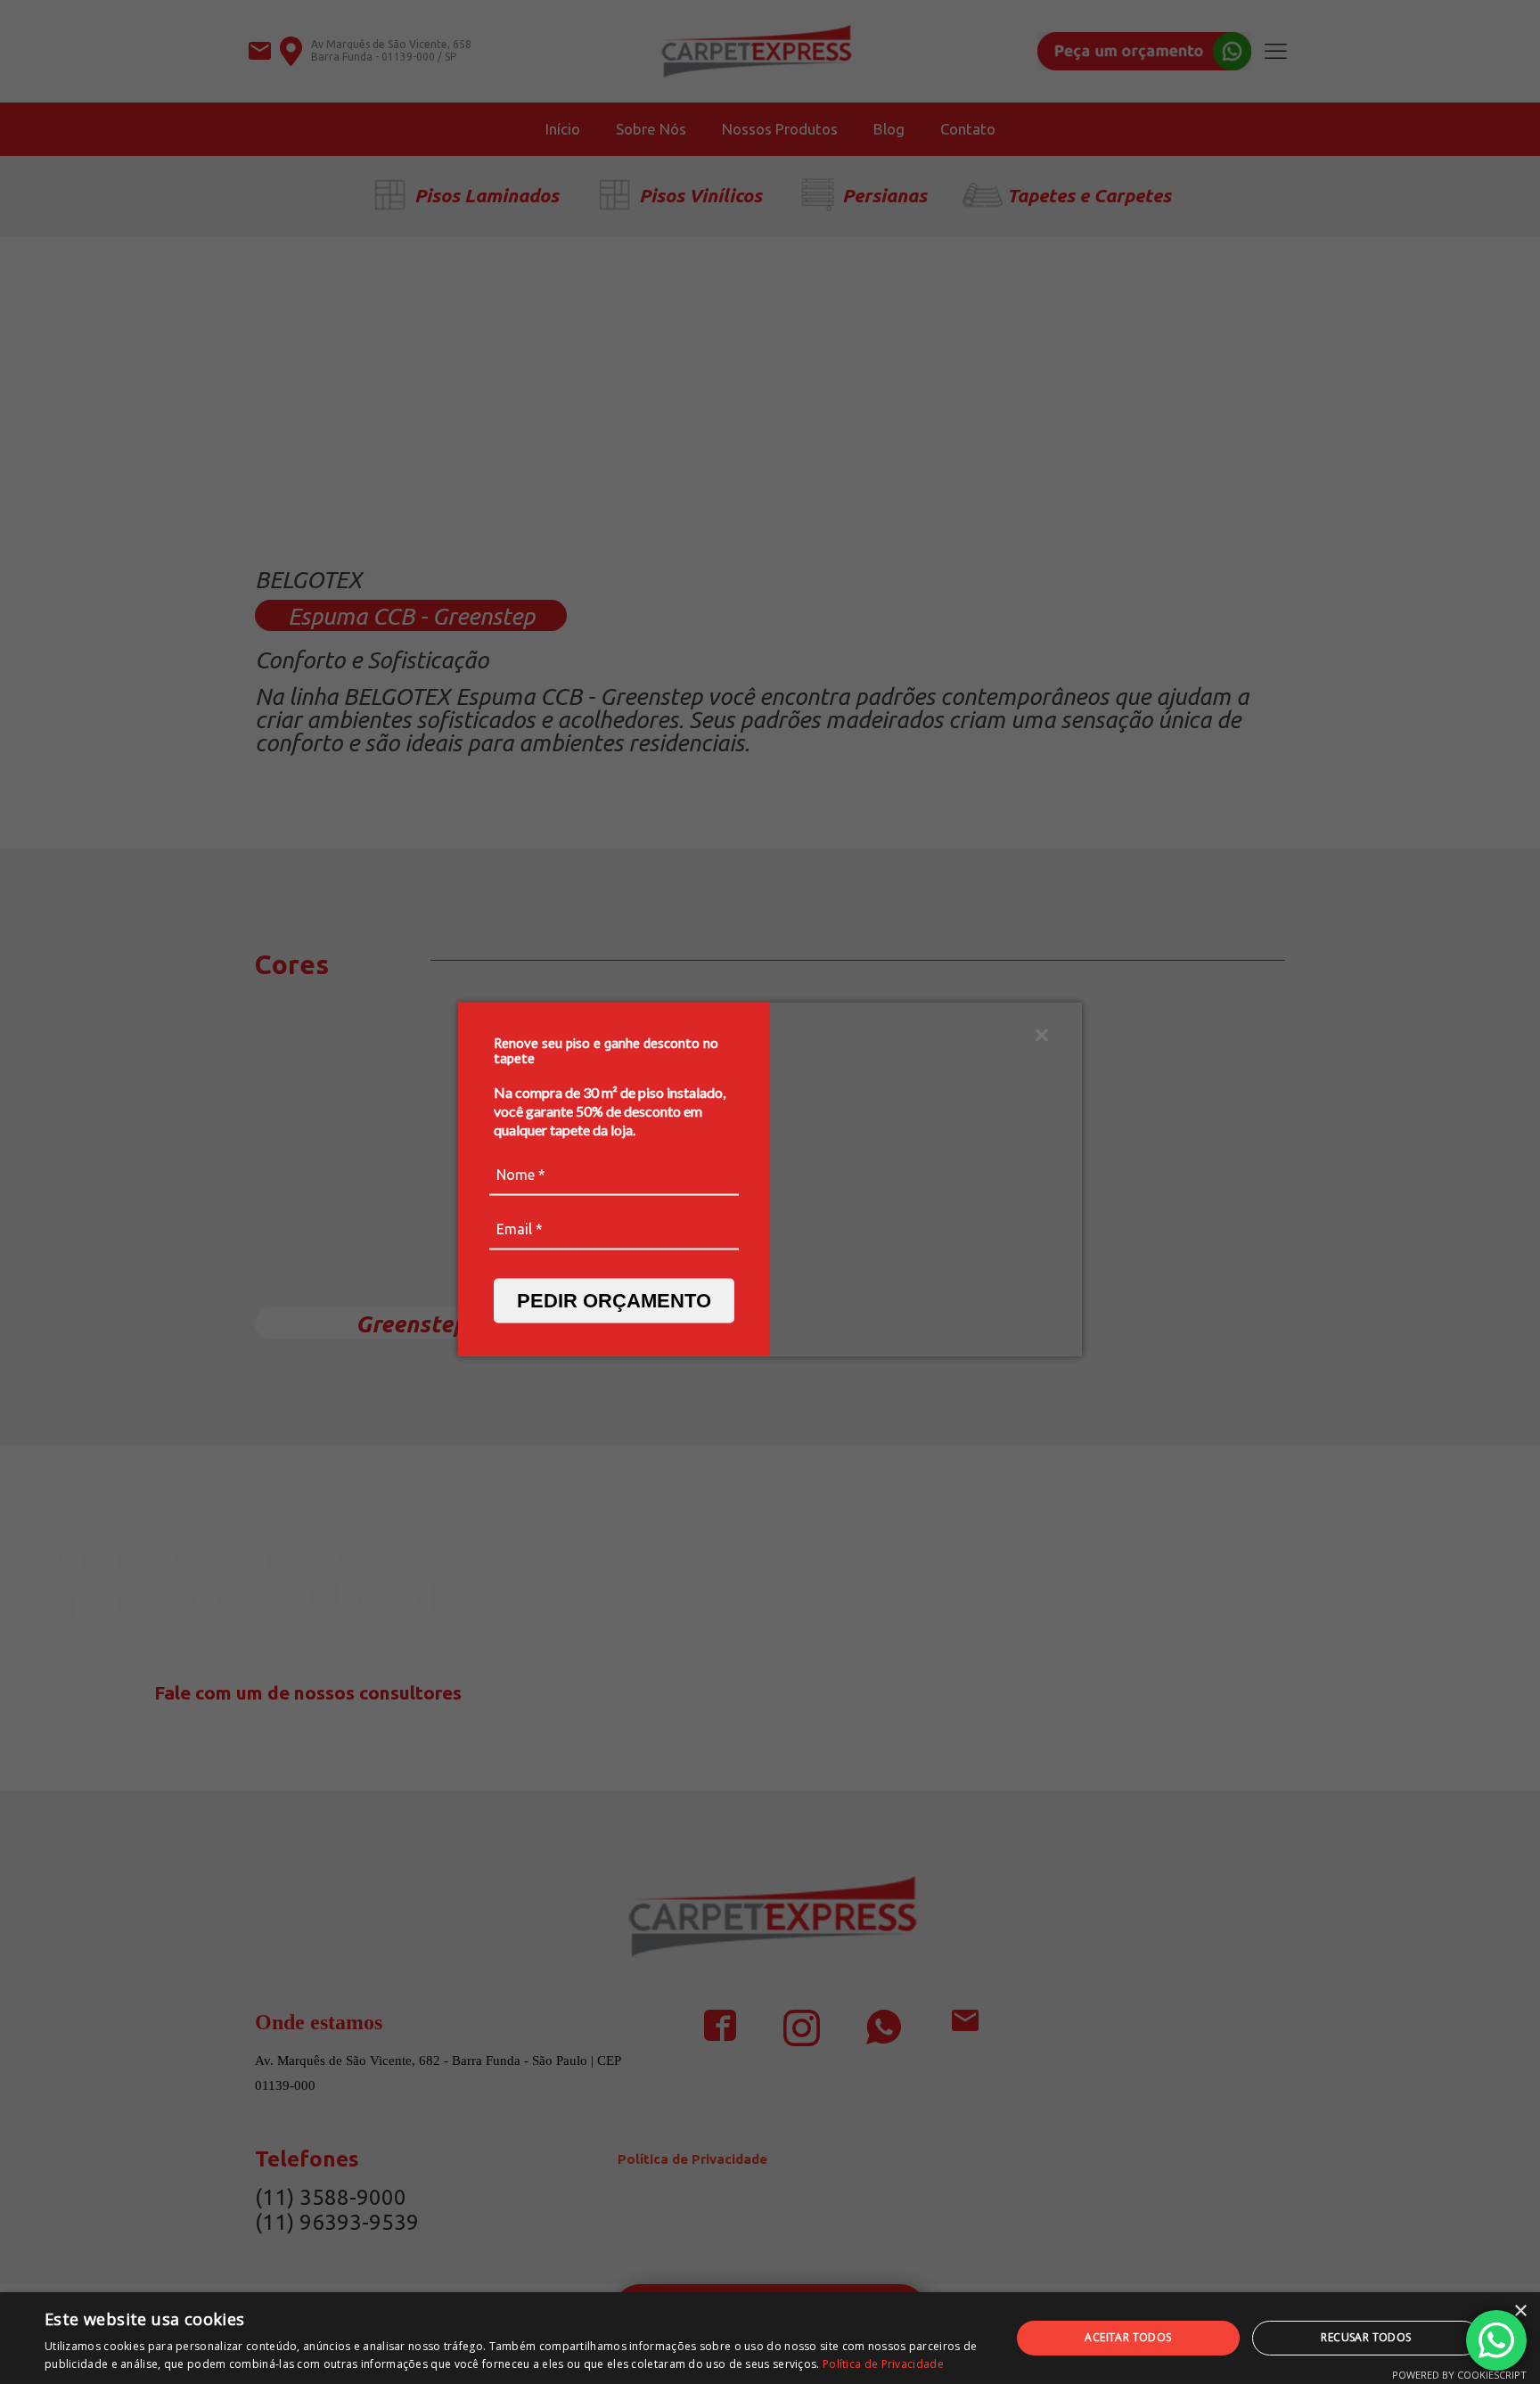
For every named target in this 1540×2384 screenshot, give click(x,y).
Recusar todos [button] (1366, 2337)
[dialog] (770, 2338)
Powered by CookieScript (1459, 2375)
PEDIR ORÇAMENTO (614, 1300)
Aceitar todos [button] (1128, 2337)
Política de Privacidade (883, 2364)
